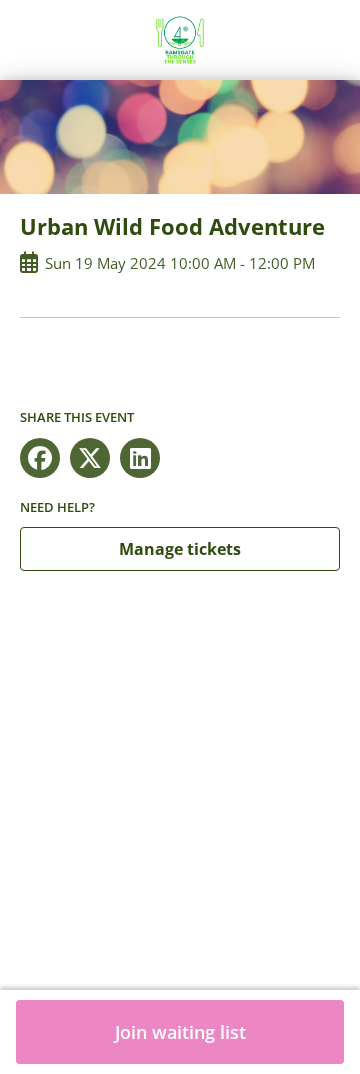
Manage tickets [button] (180, 549)
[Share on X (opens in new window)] (90, 458)
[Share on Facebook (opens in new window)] (40, 458)
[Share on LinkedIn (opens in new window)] (140, 458)
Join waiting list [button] (180, 1032)
